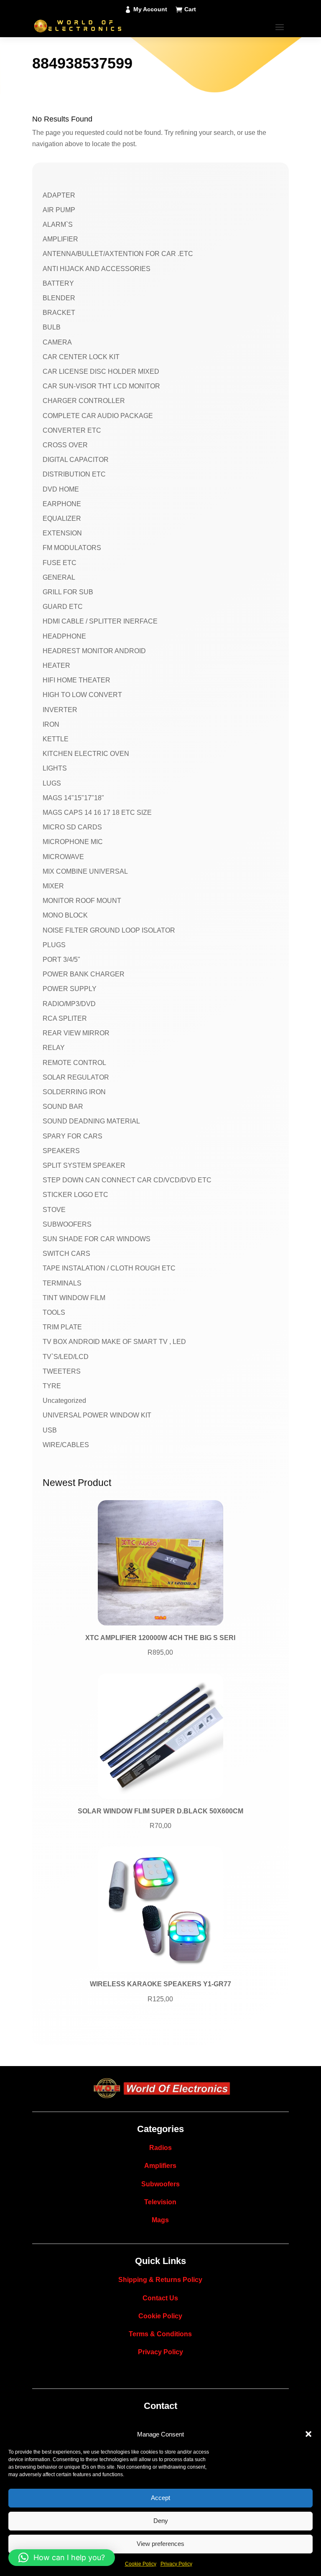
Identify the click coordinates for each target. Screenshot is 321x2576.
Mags (160, 2220)
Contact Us (160, 2298)
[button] (308, 2434)
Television (160, 2202)
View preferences (160, 2544)
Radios (160, 2148)
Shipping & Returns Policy (160, 2280)
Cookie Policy (141, 2564)
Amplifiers (160, 2166)
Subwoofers (160, 2184)
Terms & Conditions (160, 2334)
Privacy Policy (176, 2564)
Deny (161, 2521)
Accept (160, 2498)
